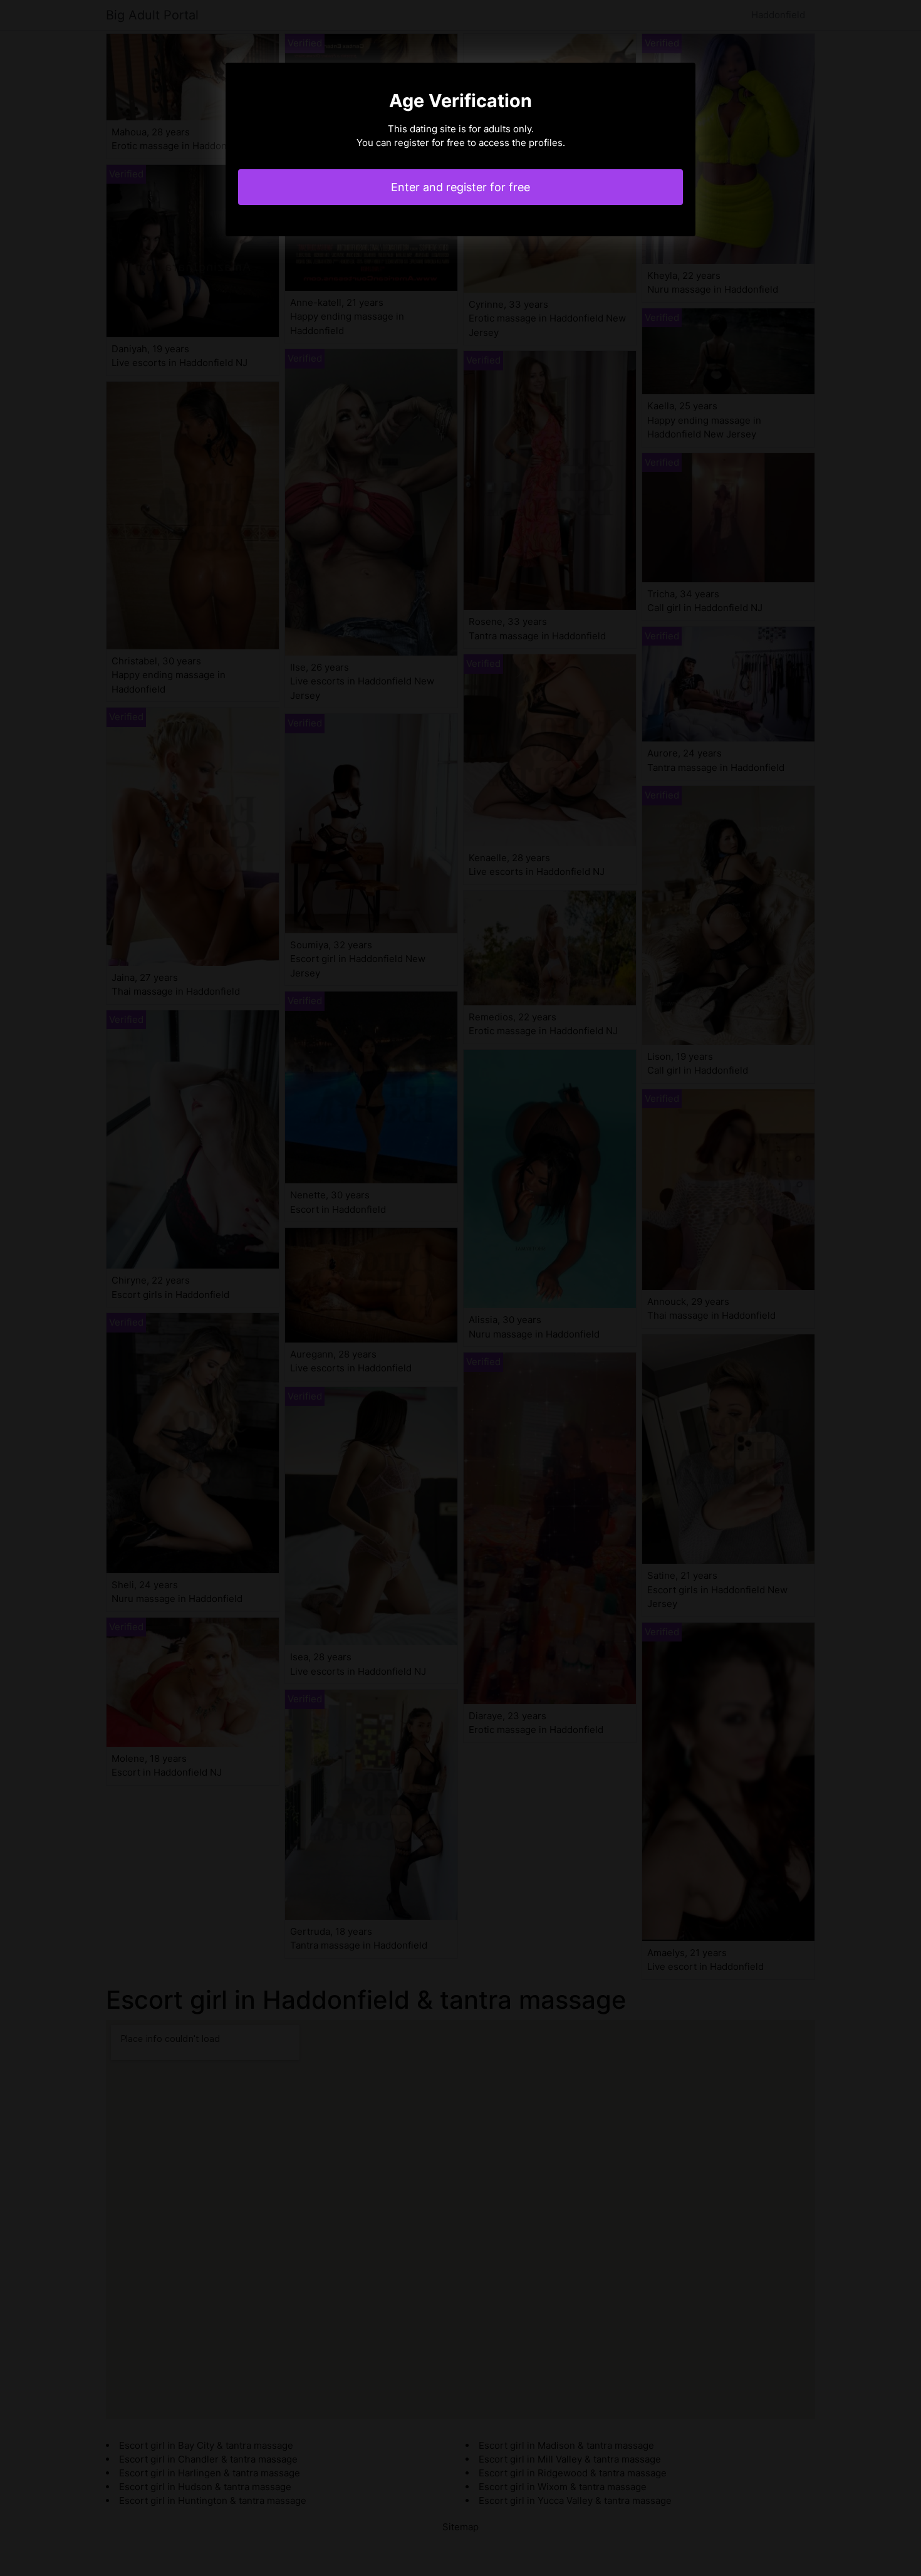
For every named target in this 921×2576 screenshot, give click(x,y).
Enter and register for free (460, 187)
